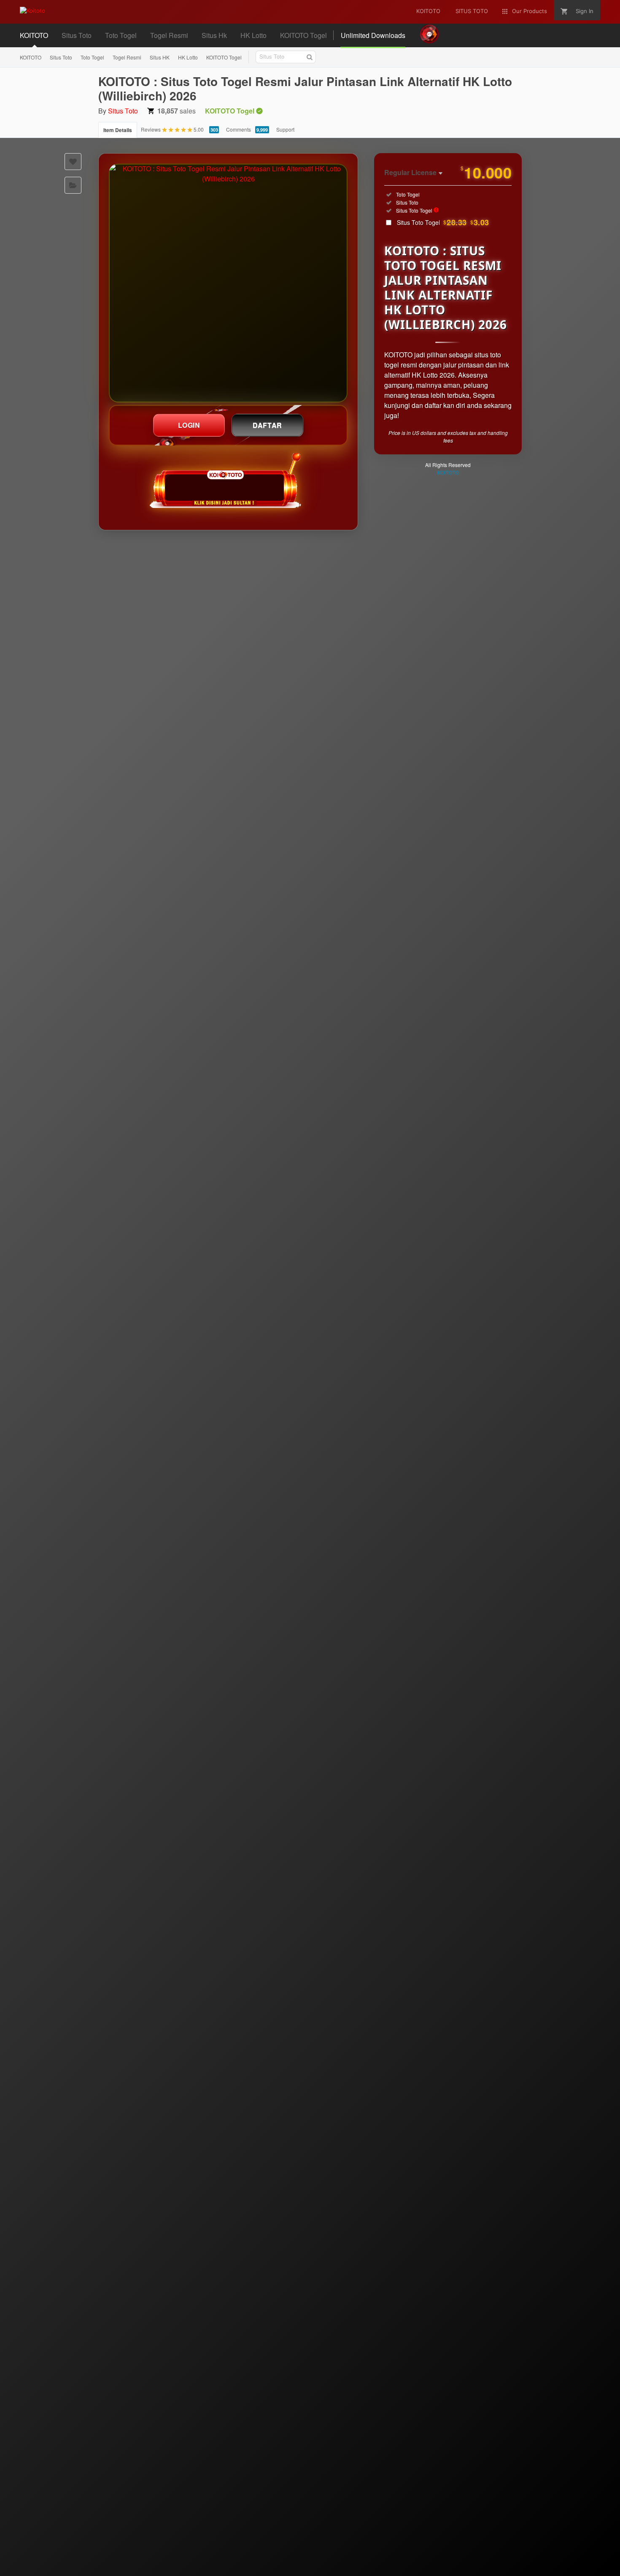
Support (285, 129)
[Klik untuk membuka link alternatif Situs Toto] (228, 283)
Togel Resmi (127, 57)
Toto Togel (92, 57)
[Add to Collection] (73, 185)
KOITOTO (31, 57)
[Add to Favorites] (73, 162)
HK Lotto (188, 57)
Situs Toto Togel (443, 222)
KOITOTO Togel (224, 57)
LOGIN (189, 425)
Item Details (118, 130)
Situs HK (160, 57)
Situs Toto (61, 57)
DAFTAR (267, 425)
